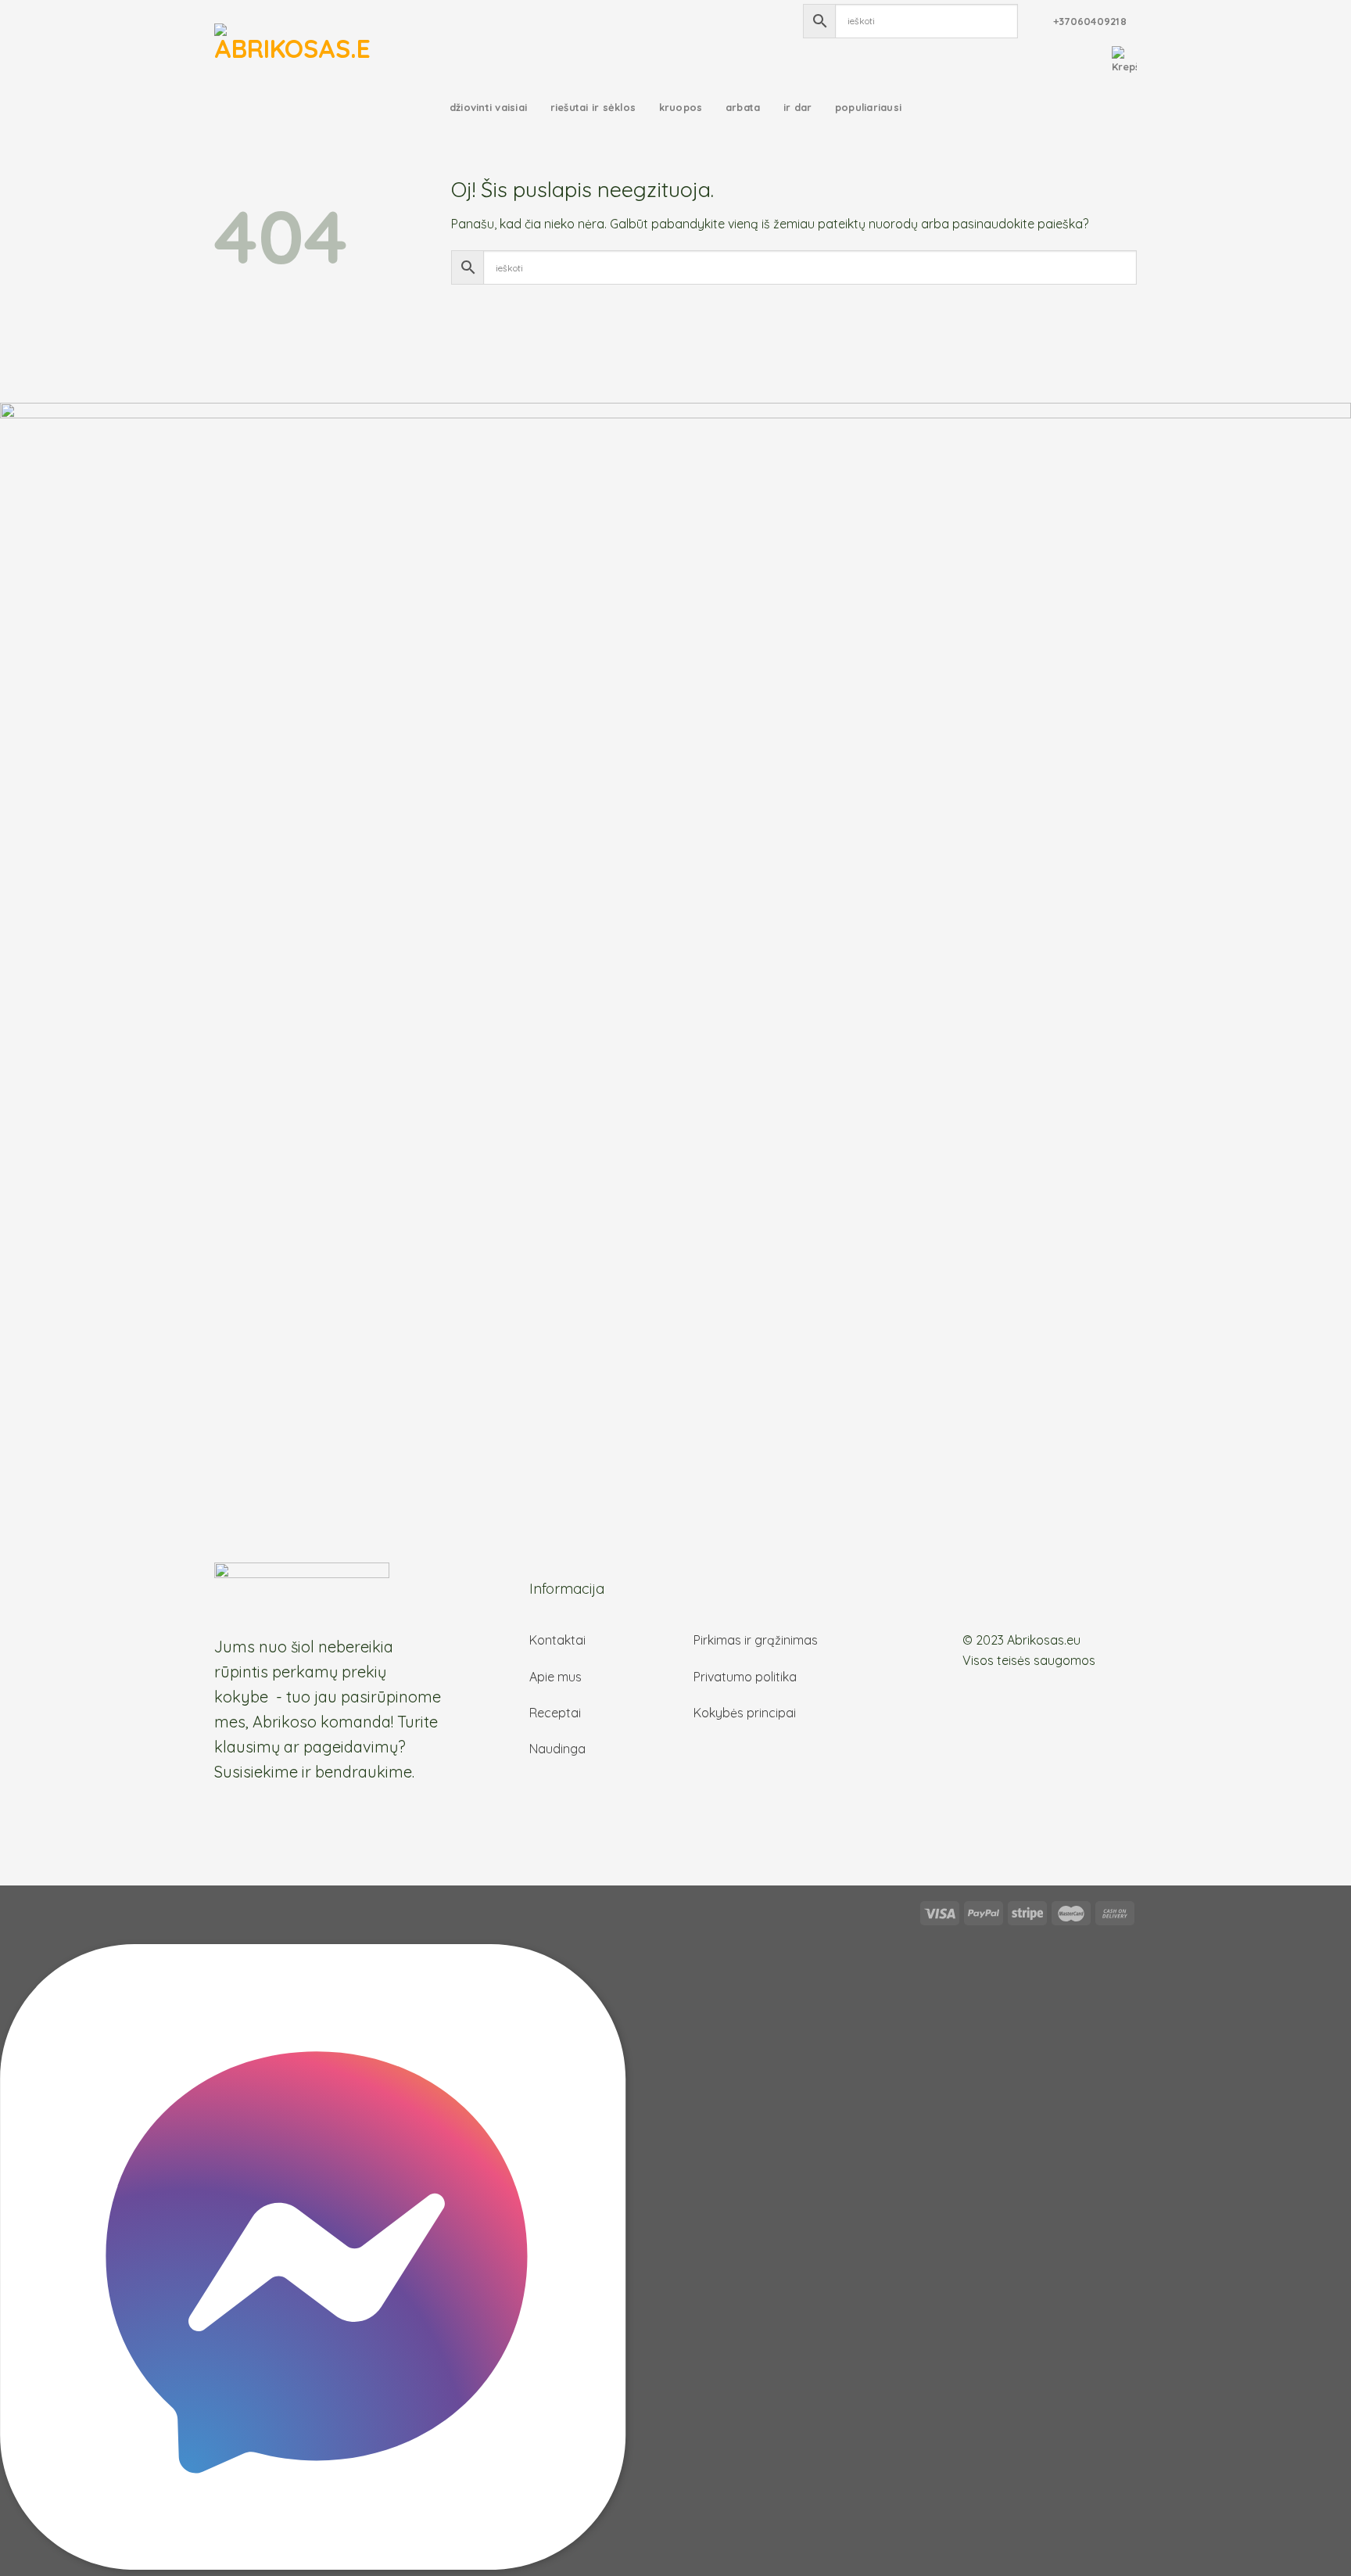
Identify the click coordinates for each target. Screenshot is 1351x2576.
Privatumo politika (745, 1677)
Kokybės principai (745, 1713)
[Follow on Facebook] (973, 1597)
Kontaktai (557, 1640)
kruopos (681, 107)
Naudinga (557, 1749)
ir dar (798, 107)
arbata (743, 107)
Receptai (555, 1713)
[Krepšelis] (1124, 60)
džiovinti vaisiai (488, 107)
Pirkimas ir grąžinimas (756, 1640)
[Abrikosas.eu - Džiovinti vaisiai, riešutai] (292, 43)
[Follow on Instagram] (991, 1597)
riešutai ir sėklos (593, 107)
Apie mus (555, 1677)
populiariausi (868, 107)
